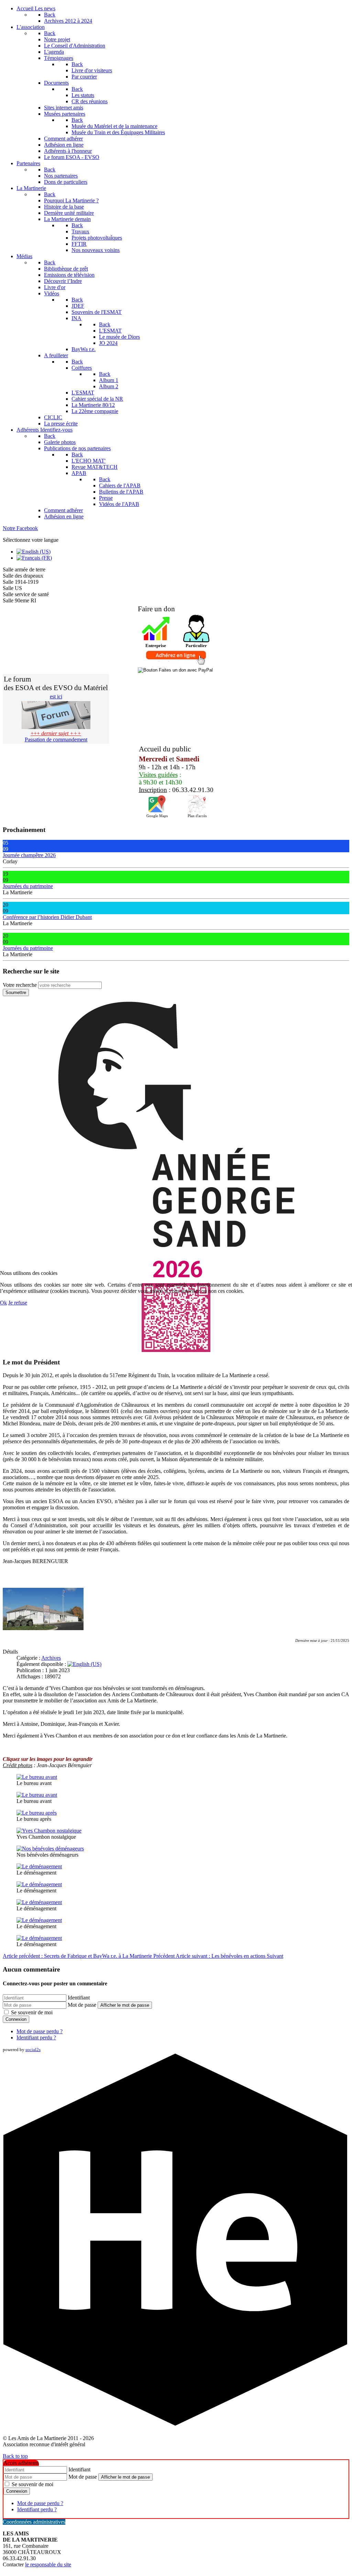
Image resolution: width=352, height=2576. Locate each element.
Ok (3, 1303)
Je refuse (18, 1303)
